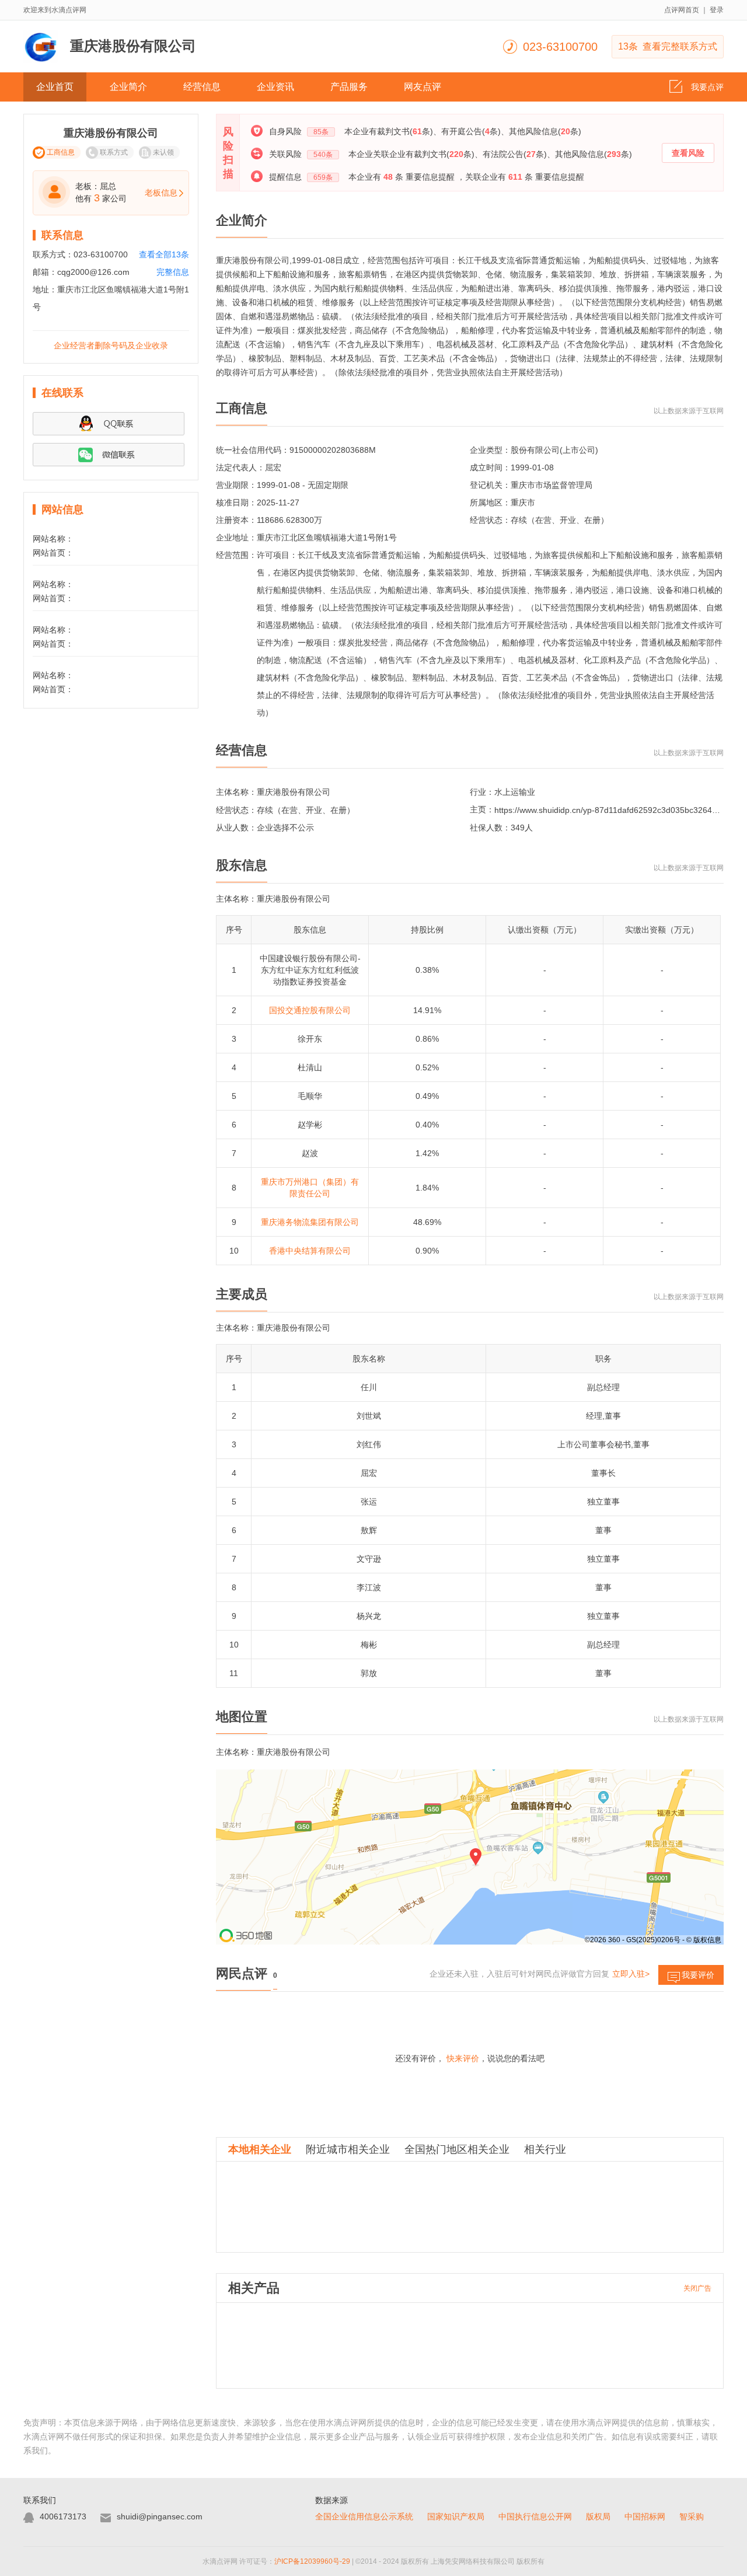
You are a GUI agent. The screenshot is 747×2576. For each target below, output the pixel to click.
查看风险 (688, 153)
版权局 (598, 2516)
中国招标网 (645, 2516)
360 (614, 1940)
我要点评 (707, 87)
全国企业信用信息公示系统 (364, 2516)
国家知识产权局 (456, 2516)
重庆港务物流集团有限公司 (310, 1222)
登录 (717, 10)
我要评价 (698, 1975)
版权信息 (707, 1940)
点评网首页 (682, 10)
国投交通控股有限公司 (310, 1010)
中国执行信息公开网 (535, 2516)
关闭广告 (697, 2288)
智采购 (692, 2516)
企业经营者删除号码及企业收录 (111, 345)
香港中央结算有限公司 (310, 1251)
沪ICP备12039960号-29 (312, 2561)
